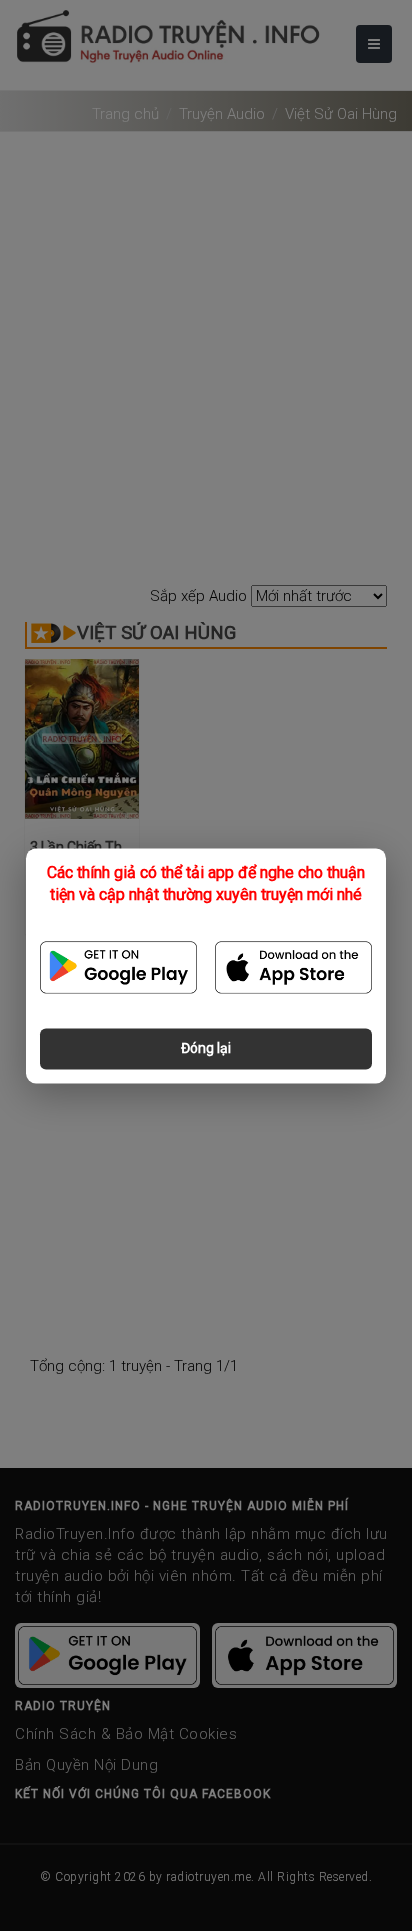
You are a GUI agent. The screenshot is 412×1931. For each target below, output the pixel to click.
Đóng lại (206, 1048)
